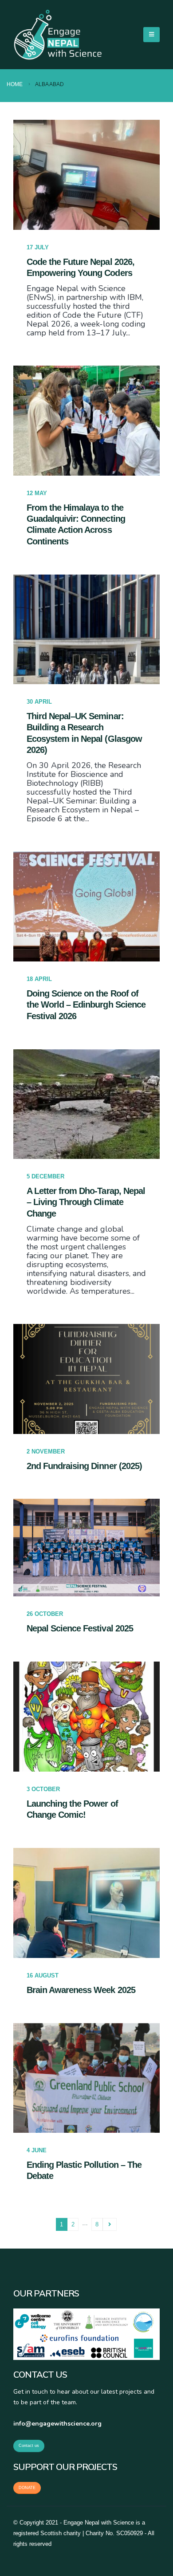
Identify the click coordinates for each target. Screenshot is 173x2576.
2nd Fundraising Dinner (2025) (84, 1466)
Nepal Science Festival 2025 (80, 1628)
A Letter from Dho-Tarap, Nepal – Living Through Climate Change (86, 1202)
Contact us (29, 2446)
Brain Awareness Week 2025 (81, 1990)
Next (110, 2224)
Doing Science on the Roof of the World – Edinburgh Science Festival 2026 (86, 1005)
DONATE (27, 2488)
